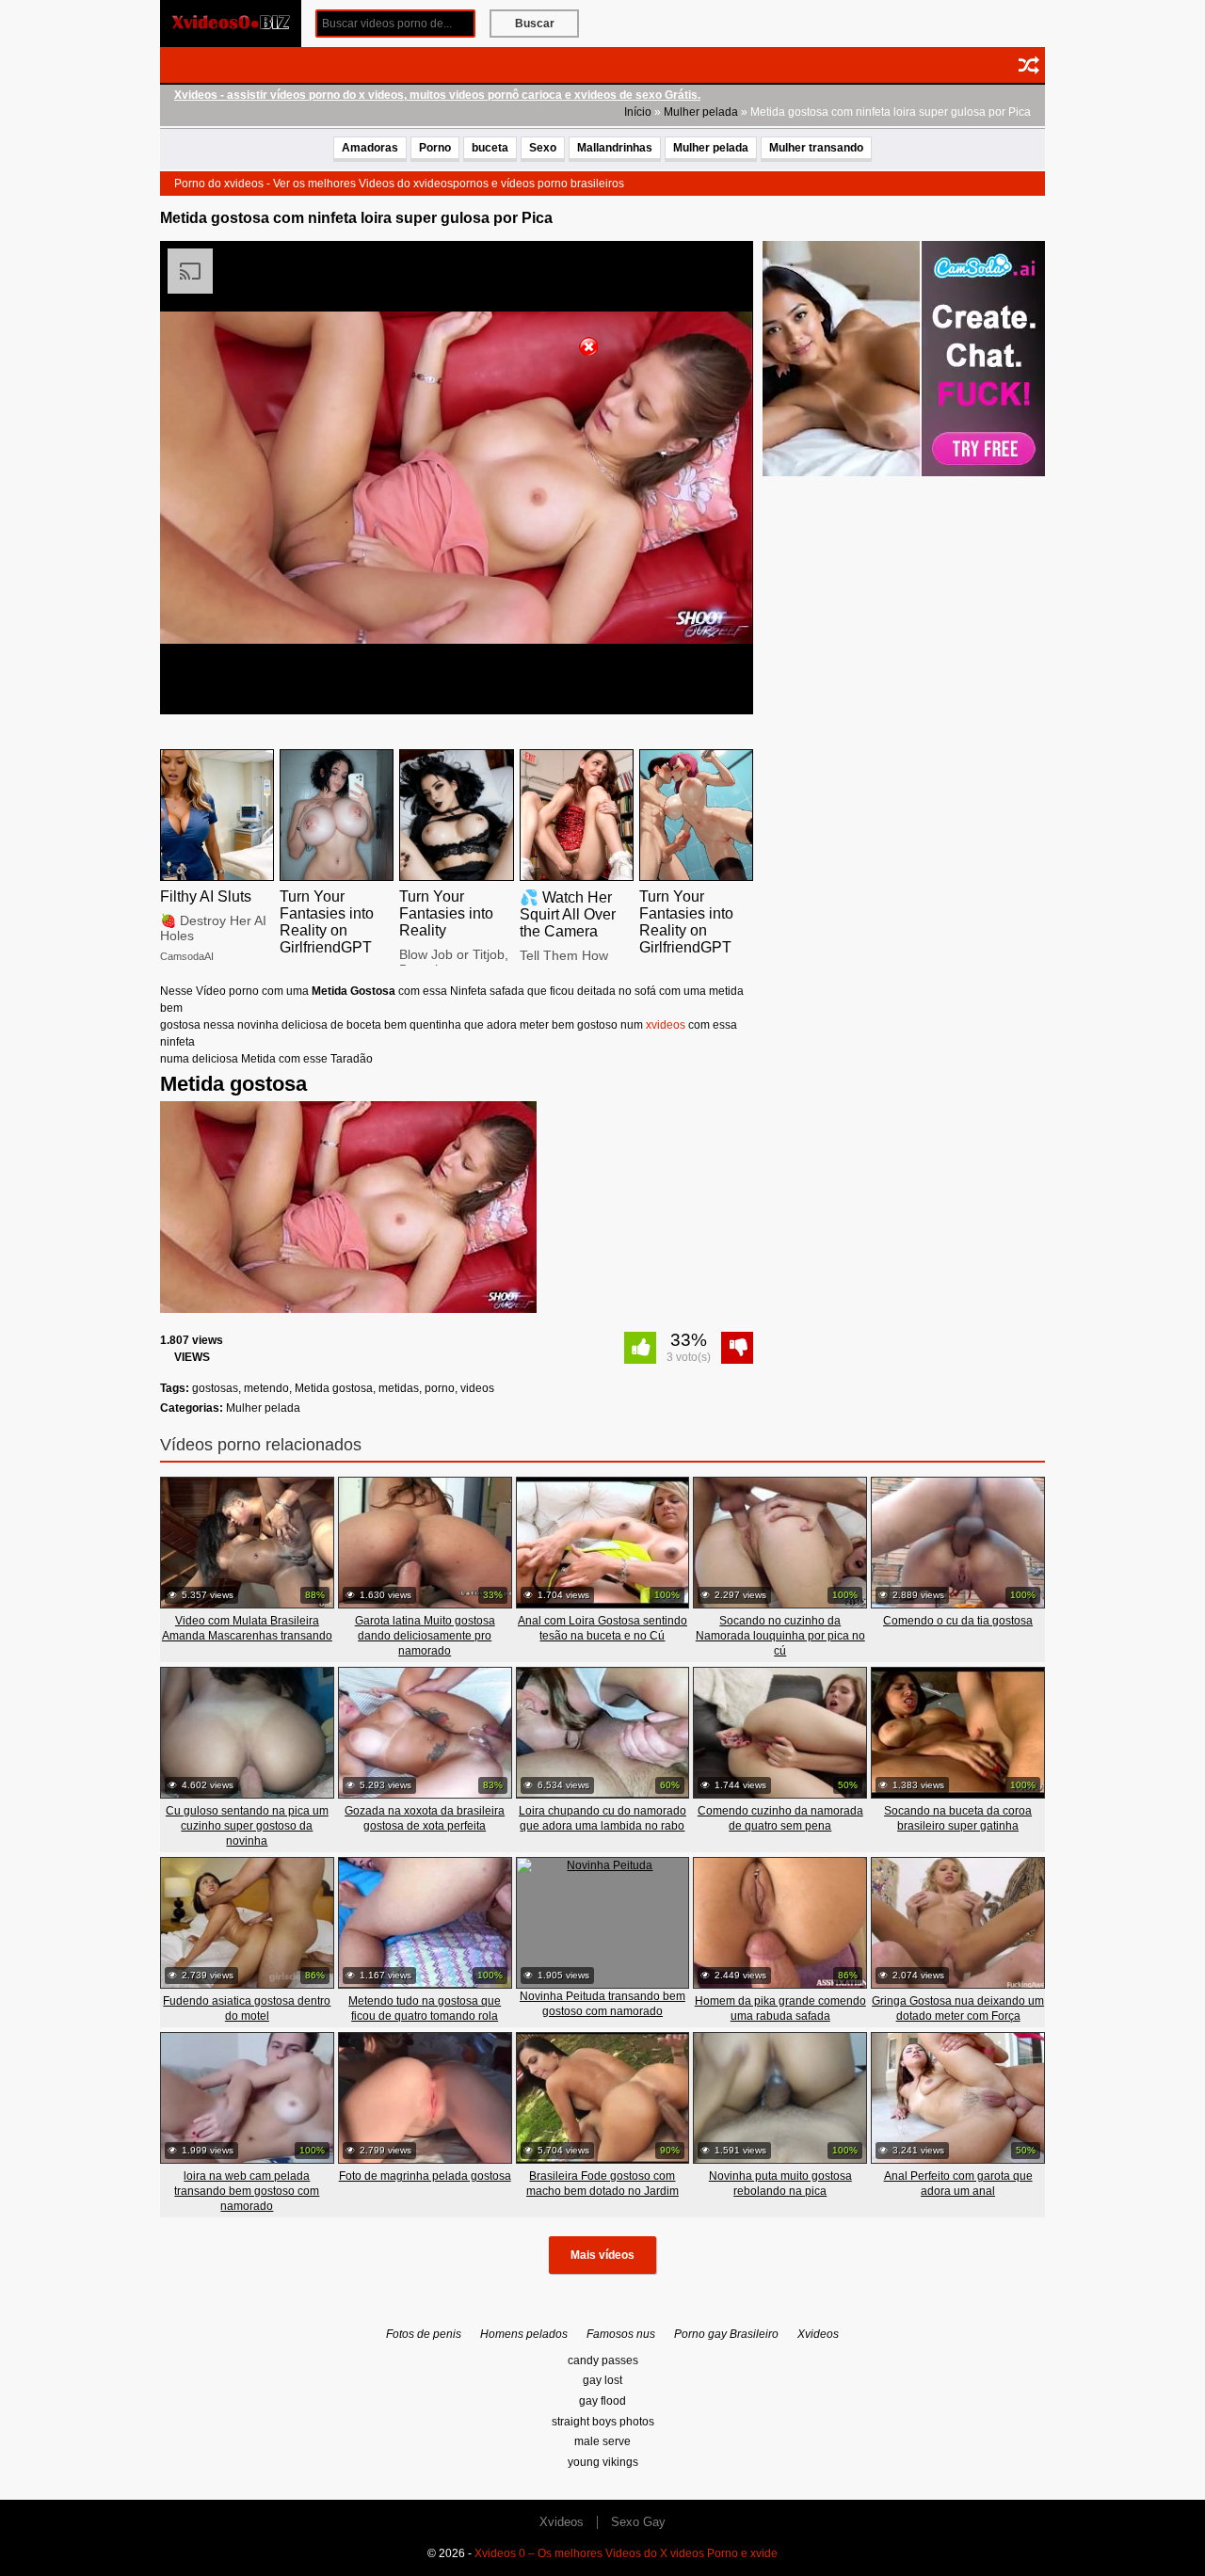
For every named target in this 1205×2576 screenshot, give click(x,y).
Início (638, 112)
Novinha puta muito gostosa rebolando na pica (780, 2184)
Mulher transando (816, 148)
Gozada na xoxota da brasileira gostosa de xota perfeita (425, 1818)
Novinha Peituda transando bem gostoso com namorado (602, 2004)
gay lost (602, 2380)
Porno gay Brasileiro (726, 2334)
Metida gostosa (334, 1388)
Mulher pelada (701, 112)
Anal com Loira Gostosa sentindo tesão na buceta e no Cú (602, 1628)
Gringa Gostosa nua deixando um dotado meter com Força (958, 2008)
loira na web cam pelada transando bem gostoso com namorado (247, 2191)
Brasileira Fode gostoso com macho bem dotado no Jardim (602, 2184)
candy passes (603, 2360)
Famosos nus (621, 2334)
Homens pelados (524, 2334)
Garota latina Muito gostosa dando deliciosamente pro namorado (425, 1636)
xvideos (666, 1025)
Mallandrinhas (615, 148)
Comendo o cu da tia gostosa (958, 1621)
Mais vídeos (602, 2255)
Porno (435, 148)
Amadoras (370, 148)
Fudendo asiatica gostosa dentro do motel (247, 2008)
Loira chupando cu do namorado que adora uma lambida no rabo (602, 1818)
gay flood (602, 2401)
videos (477, 1388)
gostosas (215, 1388)
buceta (490, 148)
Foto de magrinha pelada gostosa (425, 2176)
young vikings (603, 2462)
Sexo (543, 148)
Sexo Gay (638, 2522)
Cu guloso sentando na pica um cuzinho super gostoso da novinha (247, 1826)
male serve (602, 2441)
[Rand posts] (1029, 65)
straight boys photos (603, 2422)
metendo (266, 1388)
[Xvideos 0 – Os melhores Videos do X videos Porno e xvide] (231, 23)
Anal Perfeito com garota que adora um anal (958, 2184)
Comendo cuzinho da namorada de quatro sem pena (780, 1818)
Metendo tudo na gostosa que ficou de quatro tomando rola (425, 2008)
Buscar (535, 24)
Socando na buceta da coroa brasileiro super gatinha (958, 1818)
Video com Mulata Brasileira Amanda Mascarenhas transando (247, 1628)
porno (440, 1388)
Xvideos (818, 2334)
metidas (399, 1388)
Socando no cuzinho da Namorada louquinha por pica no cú (780, 1636)
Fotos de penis (424, 2334)
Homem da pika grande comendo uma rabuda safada (780, 2008)
